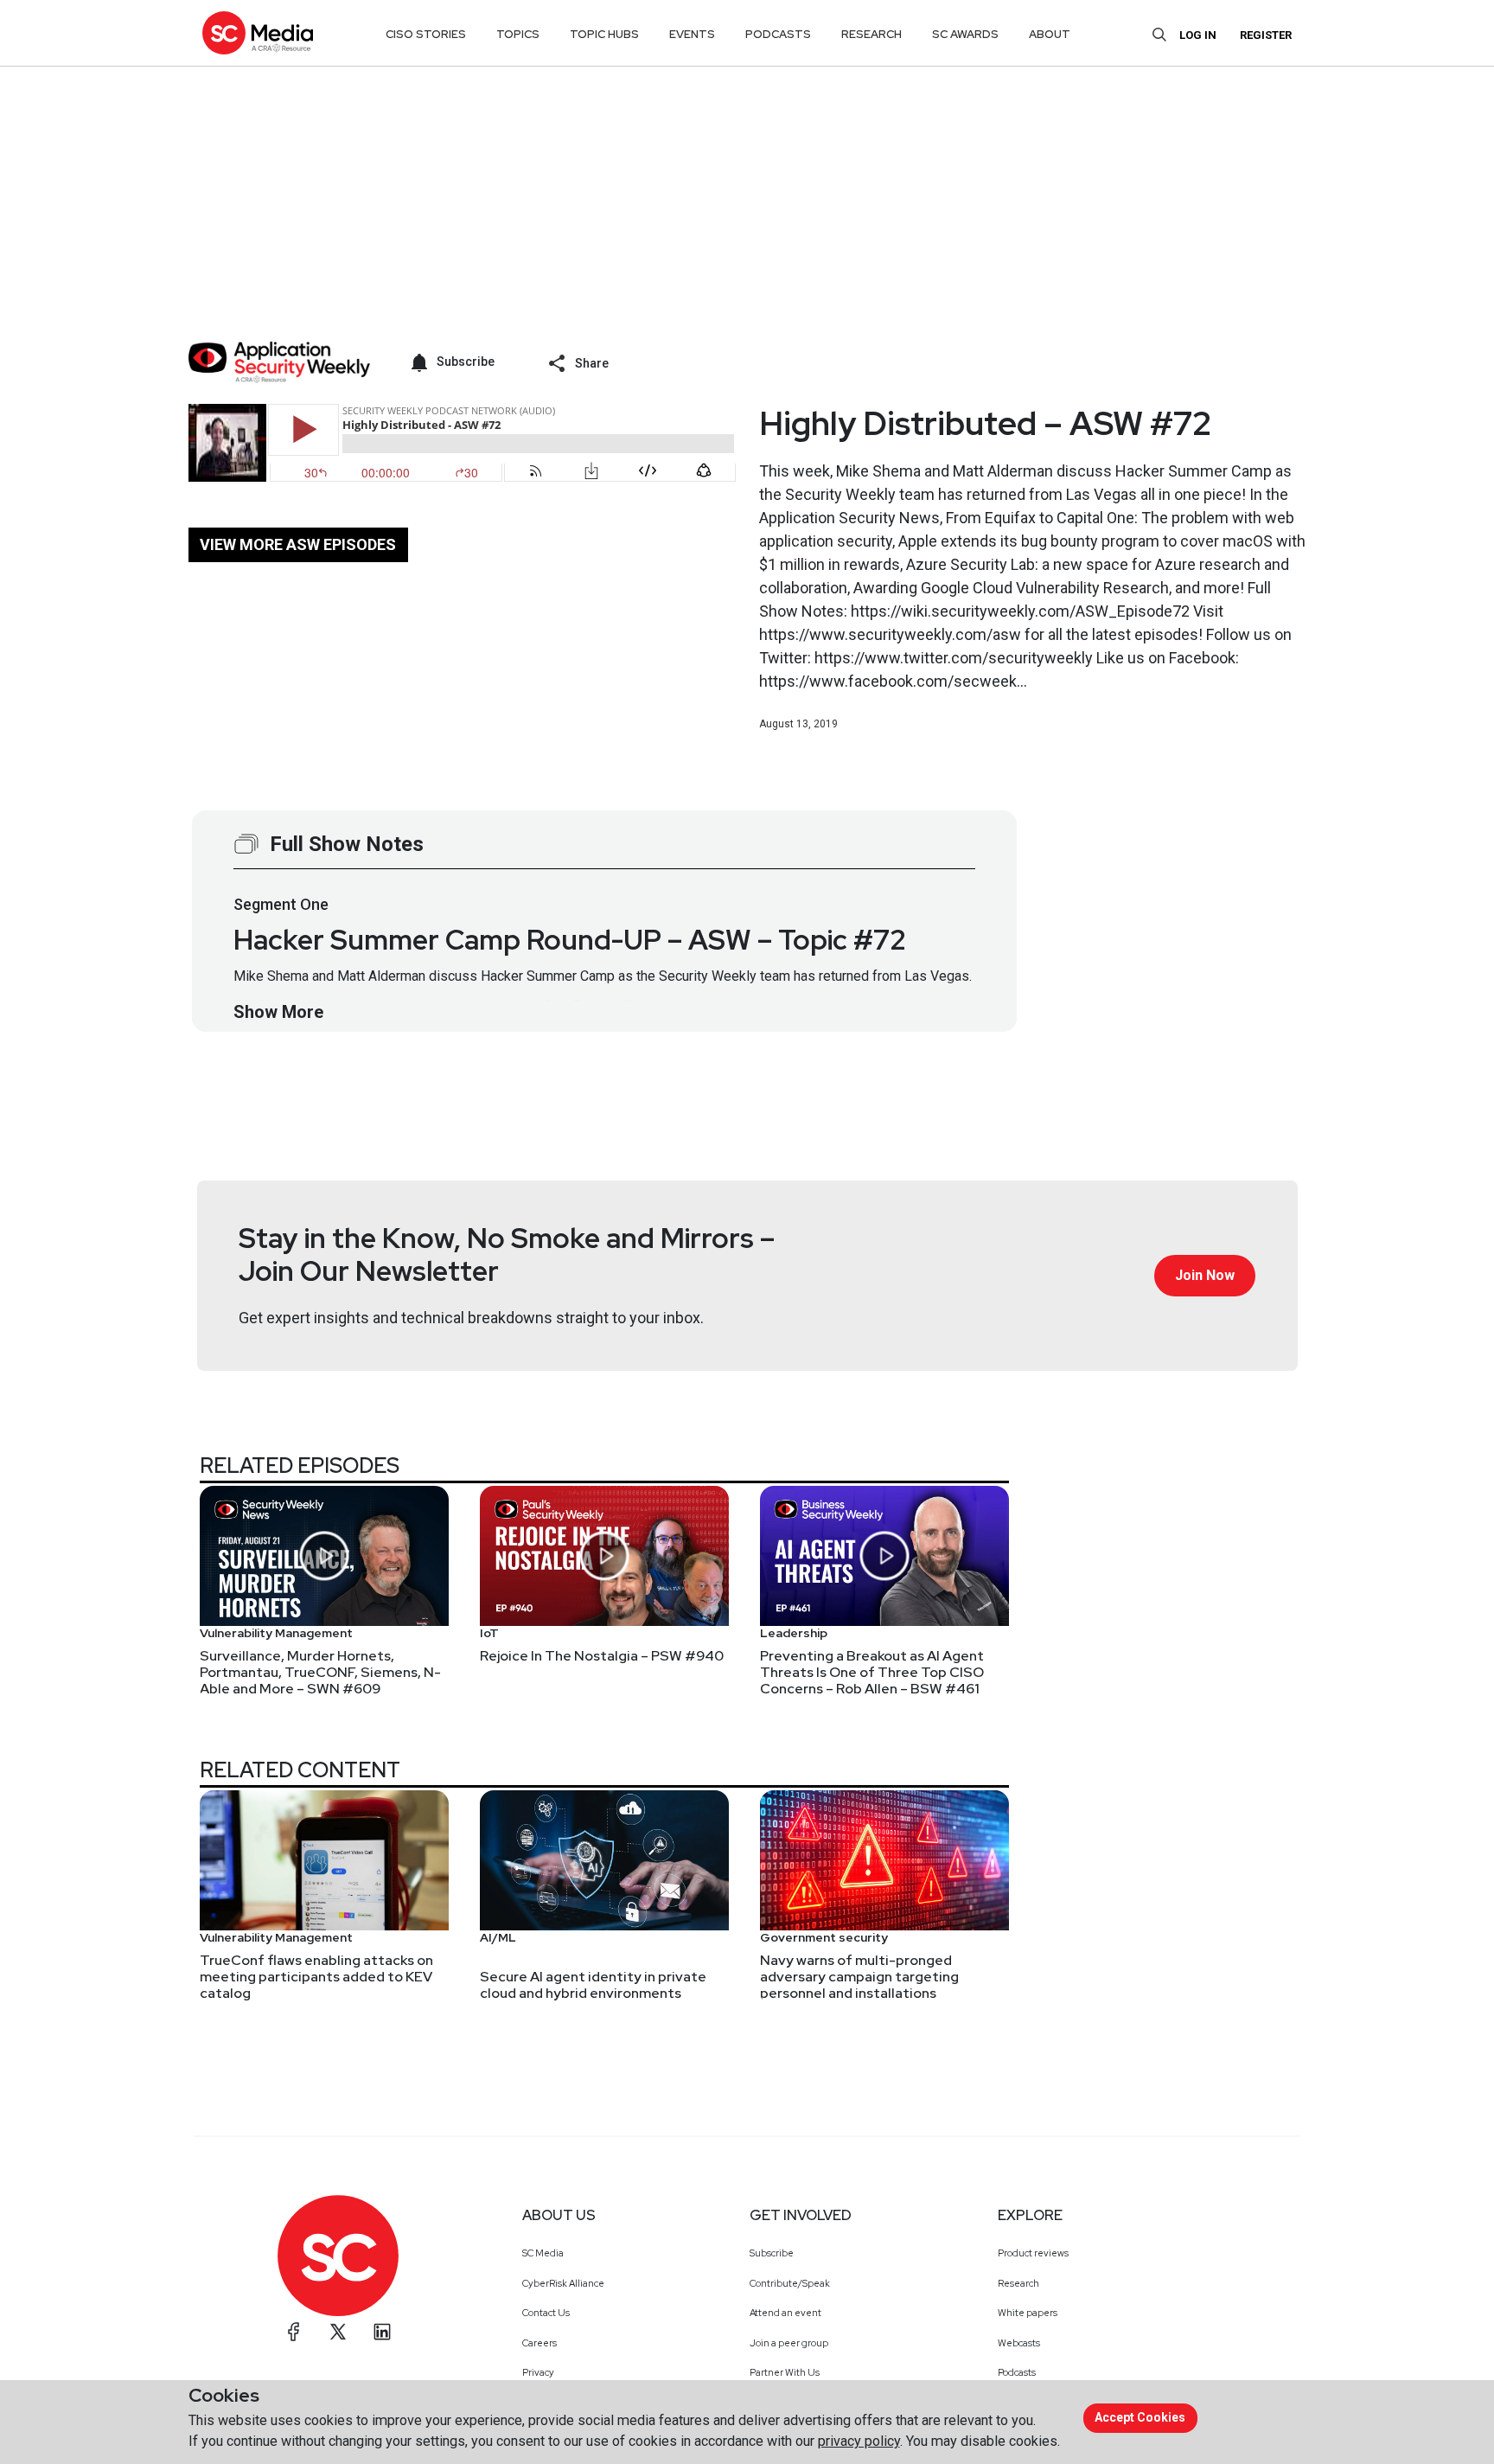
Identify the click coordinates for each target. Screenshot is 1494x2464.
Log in (1198, 35)
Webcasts (1019, 2343)
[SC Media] (258, 32)
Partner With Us (785, 2372)
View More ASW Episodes (298, 544)
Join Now (1205, 1275)
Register (1266, 35)
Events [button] (692, 34)
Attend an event (785, 2313)
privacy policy (859, 2441)
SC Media (543, 2253)
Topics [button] (518, 34)
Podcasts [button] (778, 34)
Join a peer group (789, 2343)
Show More (278, 1012)
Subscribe (772, 2253)
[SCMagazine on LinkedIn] (382, 2332)
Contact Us (546, 2313)
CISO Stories (426, 34)
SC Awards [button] (965, 34)
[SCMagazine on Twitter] (338, 2332)
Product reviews (1033, 2253)
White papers (1028, 2313)
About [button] (1050, 34)
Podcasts (1017, 2372)
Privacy (538, 2372)
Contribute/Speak (790, 2283)
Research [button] (871, 34)
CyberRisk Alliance (563, 2283)
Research (1018, 2283)
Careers (539, 2343)
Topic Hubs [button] (604, 34)
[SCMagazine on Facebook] (294, 2332)
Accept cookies (1140, 2417)
